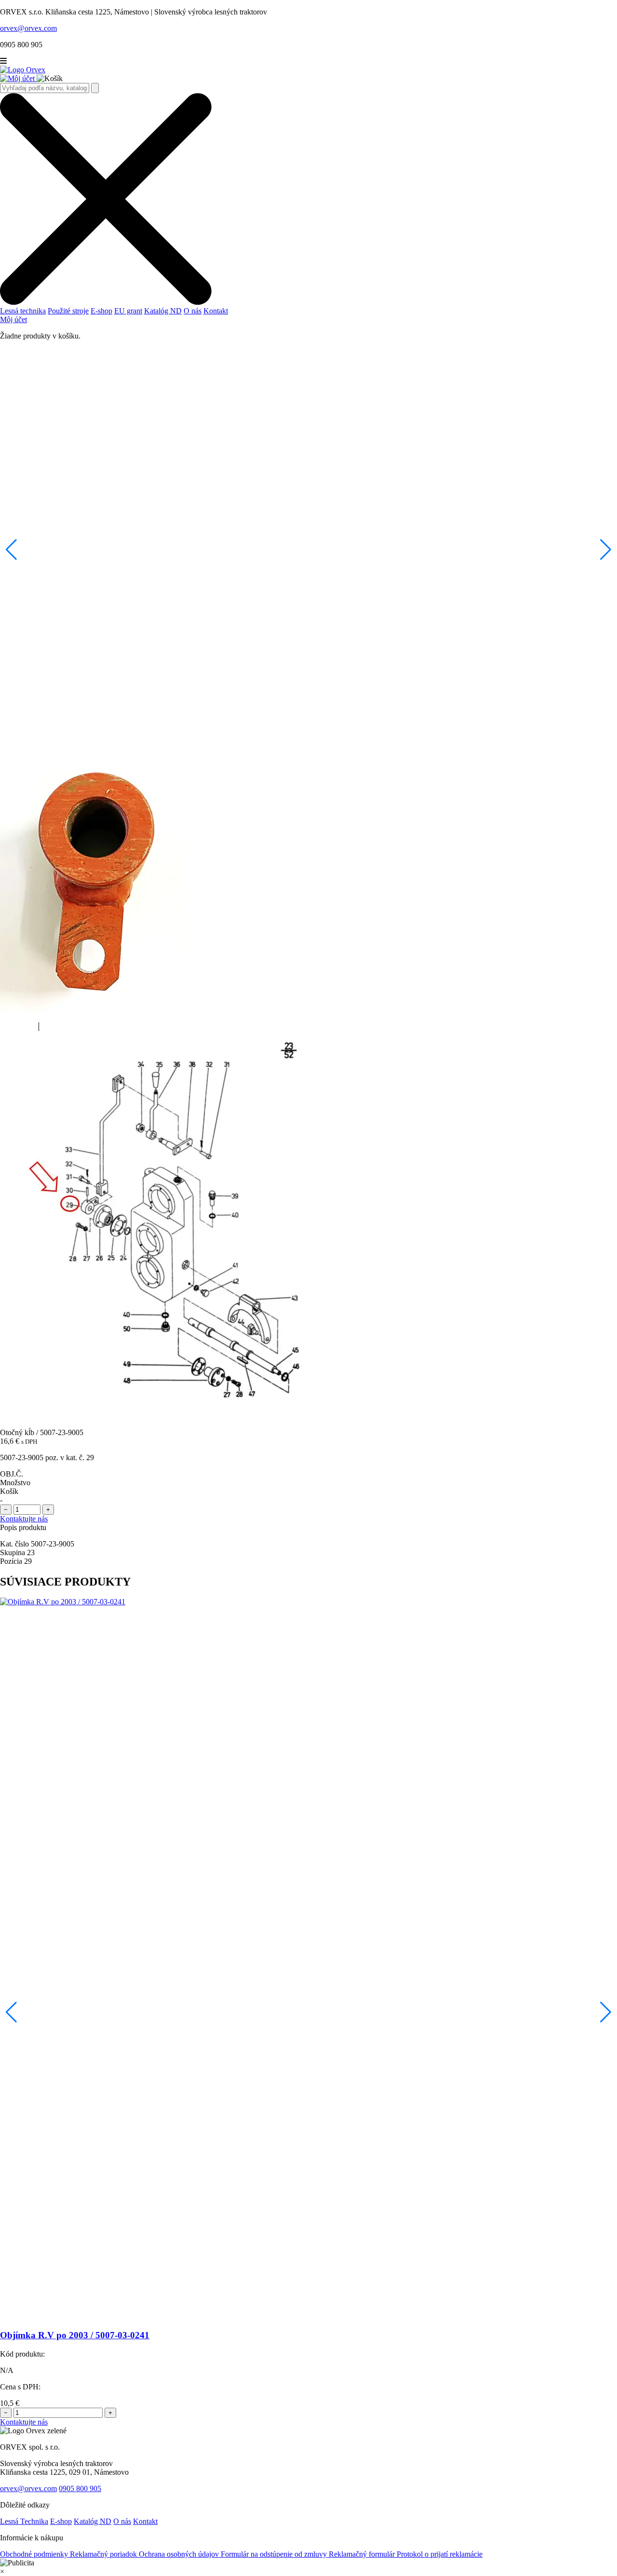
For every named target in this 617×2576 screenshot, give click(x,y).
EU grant (128, 311)
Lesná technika (23, 311)
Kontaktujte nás (24, 1519)
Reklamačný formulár (363, 2554)
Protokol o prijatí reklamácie (440, 2554)
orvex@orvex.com (28, 2488)
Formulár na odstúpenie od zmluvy (275, 2554)
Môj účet (13, 319)
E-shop (101, 311)
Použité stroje (68, 311)
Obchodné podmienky (35, 2554)
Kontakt (216, 311)
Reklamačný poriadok (104, 2554)
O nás (193, 311)
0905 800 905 (80, 2488)
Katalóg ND (163, 311)
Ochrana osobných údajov (180, 2554)
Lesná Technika (24, 2521)
